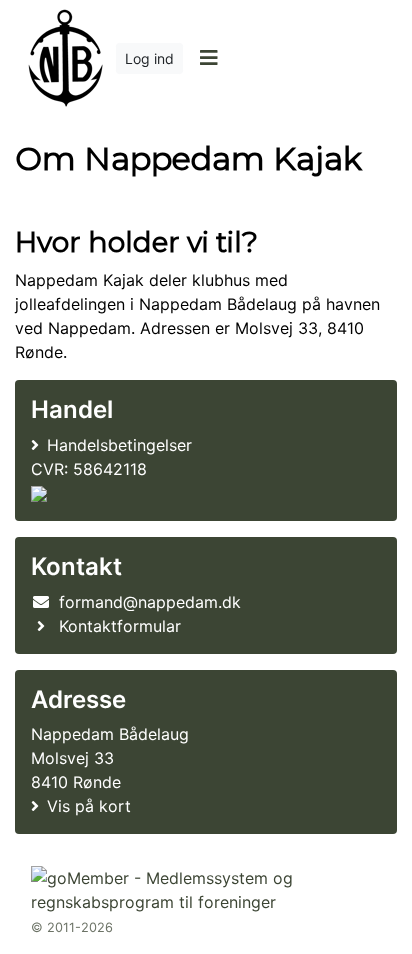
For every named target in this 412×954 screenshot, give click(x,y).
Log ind (149, 58)
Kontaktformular (120, 626)
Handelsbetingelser (119, 445)
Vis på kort (89, 806)
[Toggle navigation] (208, 58)
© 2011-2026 (72, 927)
